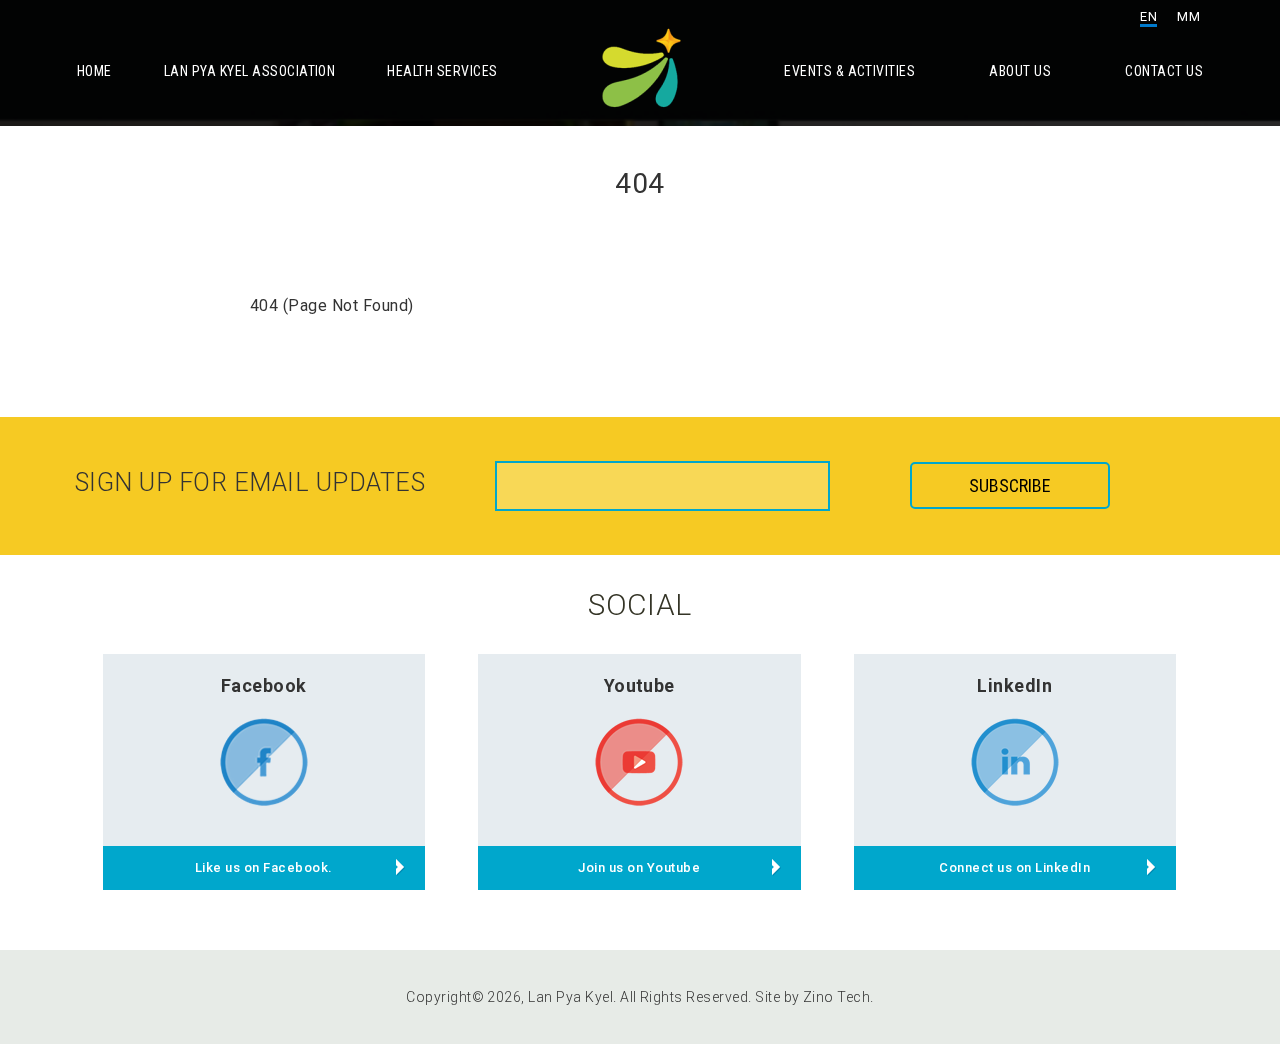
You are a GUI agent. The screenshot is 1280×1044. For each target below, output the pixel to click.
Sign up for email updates (250, 482)
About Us (1020, 71)
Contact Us (1164, 71)
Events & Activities (849, 71)
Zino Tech (836, 997)
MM (1188, 16)
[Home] (640, 63)
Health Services (442, 71)
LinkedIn (1014, 685)
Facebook (264, 685)
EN (1148, 16)
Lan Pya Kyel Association (250, 71)
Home (94, 71)
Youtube (639, 685)
